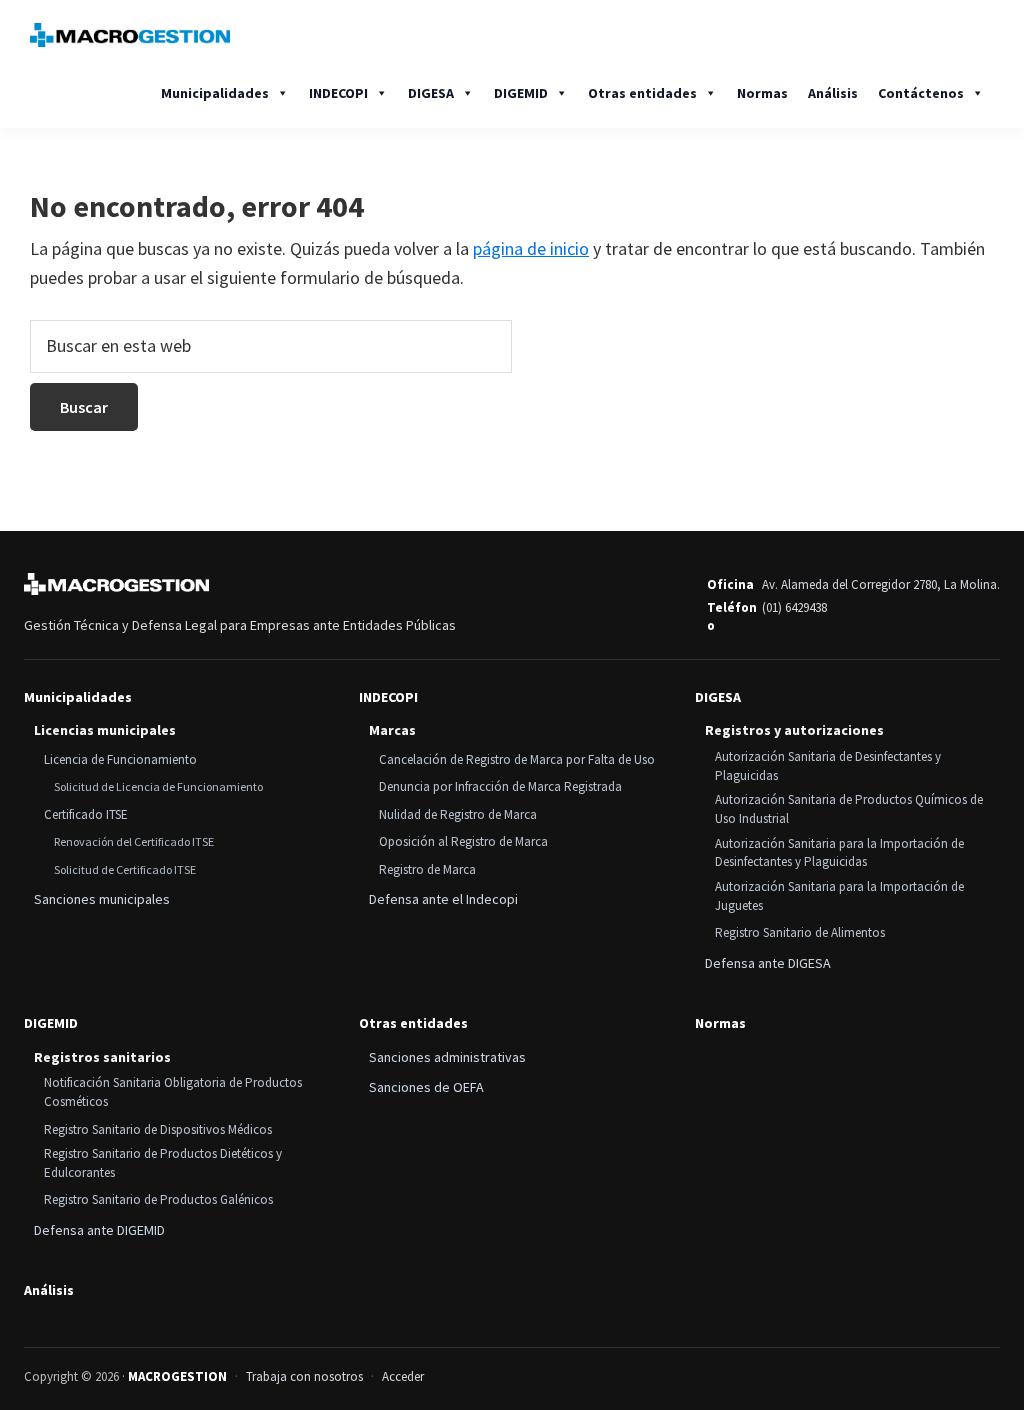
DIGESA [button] (431, 93)
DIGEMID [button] (521, 93)
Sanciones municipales (102, 899)
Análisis (833, 93)
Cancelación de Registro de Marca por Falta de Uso (517, 759)
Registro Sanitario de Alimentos (800, 932)
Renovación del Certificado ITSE (134, 841)
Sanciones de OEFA (426, 1087)
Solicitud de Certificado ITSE (125, 869)
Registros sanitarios (102, 1057)
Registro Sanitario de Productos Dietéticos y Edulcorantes (163, 1163)
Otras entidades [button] (642, 93)
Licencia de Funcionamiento (120, 759)
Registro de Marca (427, 869)
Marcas (392, 730)
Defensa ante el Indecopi (443, 899)
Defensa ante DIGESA (768, 963)
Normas (762, 93)
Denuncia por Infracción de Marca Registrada (500, 786)
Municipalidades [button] (215, 93)
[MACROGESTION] (116, 584)
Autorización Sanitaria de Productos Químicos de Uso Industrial (849, 809)
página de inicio (531, 248)
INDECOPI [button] (338, 93)
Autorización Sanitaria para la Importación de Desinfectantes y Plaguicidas (839, 853)
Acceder (403, 1376)
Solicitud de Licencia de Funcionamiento (158, 786)
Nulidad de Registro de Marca (458, 814)
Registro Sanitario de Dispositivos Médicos (158, 1129)
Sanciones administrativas (447, 1057)
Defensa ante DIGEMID (99, 1230)
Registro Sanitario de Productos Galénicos (158, 1199)
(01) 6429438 (794, 607)
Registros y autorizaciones (794, 730)
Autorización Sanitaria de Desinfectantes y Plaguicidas (828, 766)
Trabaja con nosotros (304, 1376)
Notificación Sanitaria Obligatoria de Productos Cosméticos (173, 1092)
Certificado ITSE (86, 814)
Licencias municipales (105, 730)
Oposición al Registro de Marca (463, 841)
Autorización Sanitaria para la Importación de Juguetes (839, 896)
